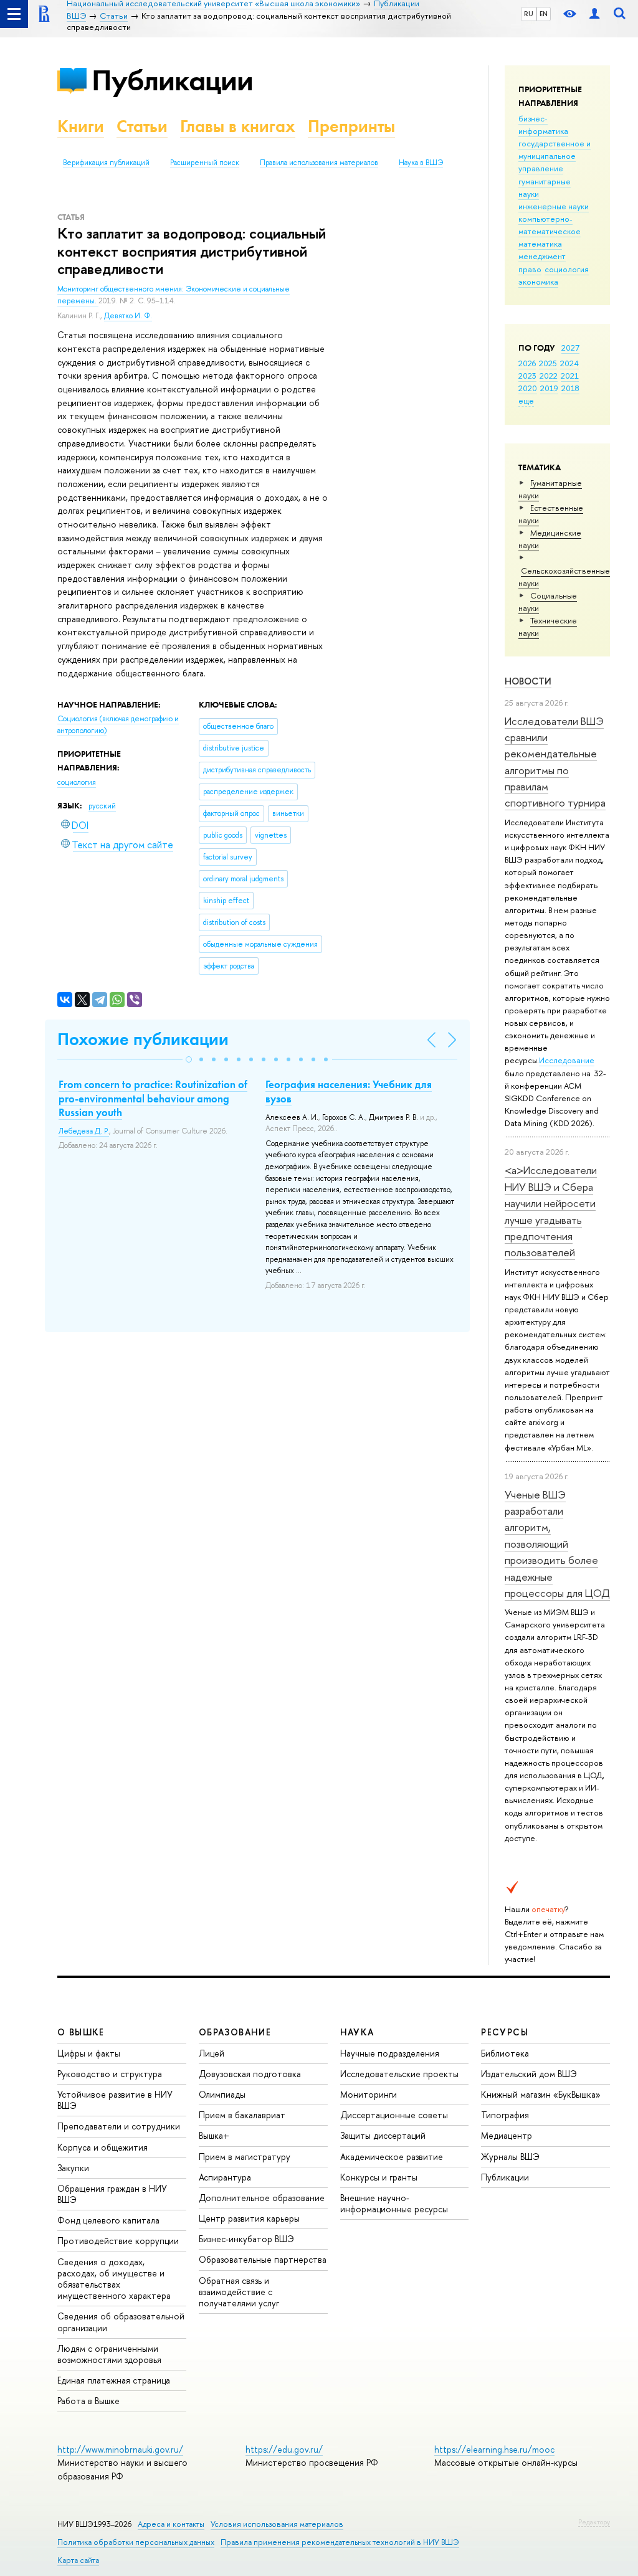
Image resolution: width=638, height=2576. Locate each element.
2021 (570, 376)
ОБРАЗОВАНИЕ (235, 2032)
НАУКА (357, 2032)
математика (540, 244)
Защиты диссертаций (383, 2135)
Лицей (212, 2053)
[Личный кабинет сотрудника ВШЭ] (594, 14)
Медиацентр (507, 2135)
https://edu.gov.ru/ (284, 2449)
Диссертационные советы (394, 2115)
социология (567, 269)
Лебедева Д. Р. (84, 1131)
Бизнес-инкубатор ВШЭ (246, 2239)
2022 (549, 376)
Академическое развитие (392, 2157)
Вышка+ (214, 2135)
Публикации (172, 80)
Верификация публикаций (106, 163)
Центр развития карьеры (249, 2218)
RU (529, 14)
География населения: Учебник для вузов (349, 1091)
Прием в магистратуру (245, 2157)
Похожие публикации (143, 1039)
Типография (505, 2115)
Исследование (567, 1060)
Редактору (594, 2522)
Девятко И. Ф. (128, 316)
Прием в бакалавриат (242, 2115)
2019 (549, 388)
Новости (528, 681)
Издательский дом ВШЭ (529, 2074)
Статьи (142, 126)
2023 (527, 376)
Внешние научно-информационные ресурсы (394, 2203)
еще (526, 400)
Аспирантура (225, 2177)
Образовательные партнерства (263, 2259)
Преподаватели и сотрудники (119, 2126)
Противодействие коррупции (118, 2241)
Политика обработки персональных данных (136, 2542)
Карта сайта (78, 2560)
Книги (81, 126)
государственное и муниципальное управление (555, 156)
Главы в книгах (238, 126)
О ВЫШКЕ (81, 2032)
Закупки (73, 2168)
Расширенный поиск (205, 163)
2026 (527, 363)
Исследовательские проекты (399, 2074)
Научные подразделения (390, 2053)
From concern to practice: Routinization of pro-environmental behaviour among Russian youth (153, 1098)
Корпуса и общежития (102, 2147)
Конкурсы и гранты (379, 2177)
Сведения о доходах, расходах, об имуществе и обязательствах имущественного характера (114, 2279)
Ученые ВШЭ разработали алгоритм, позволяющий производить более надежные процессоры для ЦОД (557, 1544)
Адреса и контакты (171, 2524)
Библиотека (505, 2053)
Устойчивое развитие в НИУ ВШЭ (115, 2100)
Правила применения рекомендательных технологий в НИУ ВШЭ (340, 2542)
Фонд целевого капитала (108, 2220)
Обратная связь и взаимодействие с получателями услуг (239, 2292)
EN (544, 14)
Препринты (351, 126)
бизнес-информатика (543, 125)
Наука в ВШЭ (421, 163)
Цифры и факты (89, 2053)
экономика (538, 282)
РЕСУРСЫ (505, 2032)
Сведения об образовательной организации (121, 2322)
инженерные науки (554, 206)
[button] (189, 1059)
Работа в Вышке (88, 2401)
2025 (548, 363)
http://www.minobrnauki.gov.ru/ (120, 2449)
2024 (569, 363)
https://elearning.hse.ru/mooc (494, 2449)
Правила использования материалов (319, 163)
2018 (570, 388)
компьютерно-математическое (550, 225)
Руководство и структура (110, 2074)
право (530, 269)
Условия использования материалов (277, 2524)
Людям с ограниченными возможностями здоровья (109, 2354)
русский (102, 806)
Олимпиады (222, 2094)
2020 (528, 388)
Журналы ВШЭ (510, 2157)
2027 (570, 348)
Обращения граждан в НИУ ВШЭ (112, 2194)
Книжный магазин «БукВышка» (541, 2094)
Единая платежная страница (114, 2380)
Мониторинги (369, 2094)
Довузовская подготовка (250, 2074)
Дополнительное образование (262, 2198)
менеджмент (542, 256)
